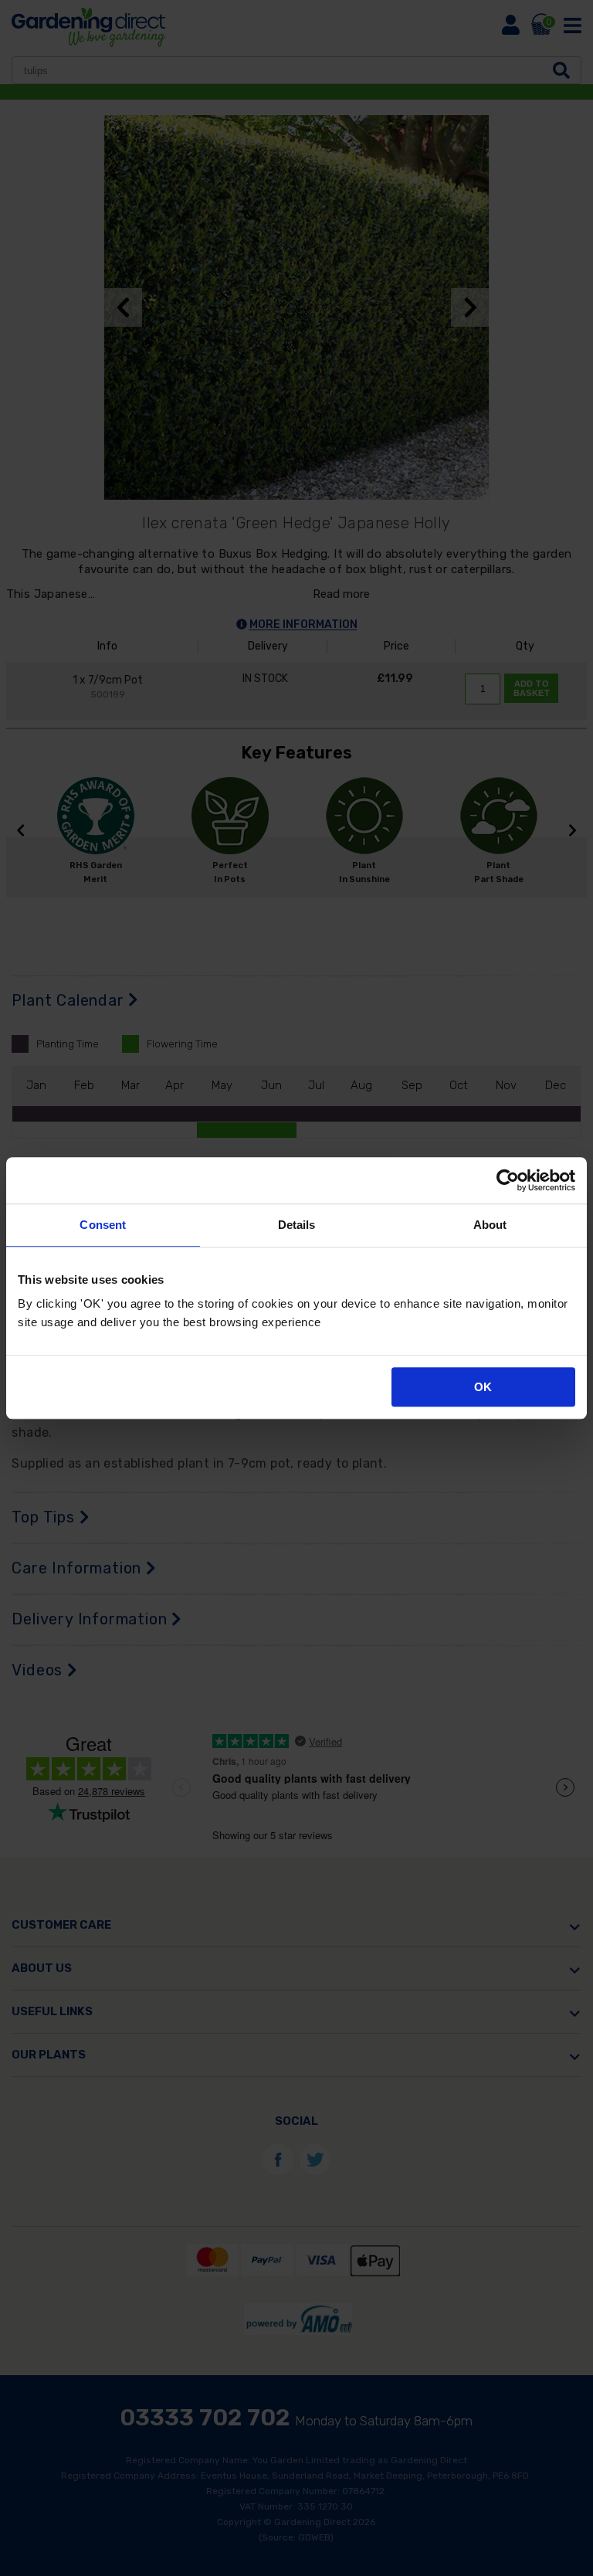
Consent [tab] (103, 1225)
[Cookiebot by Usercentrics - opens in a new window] (508, 1180)
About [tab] (490, 1225)
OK (483, 1387)
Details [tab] (297, 1225)
